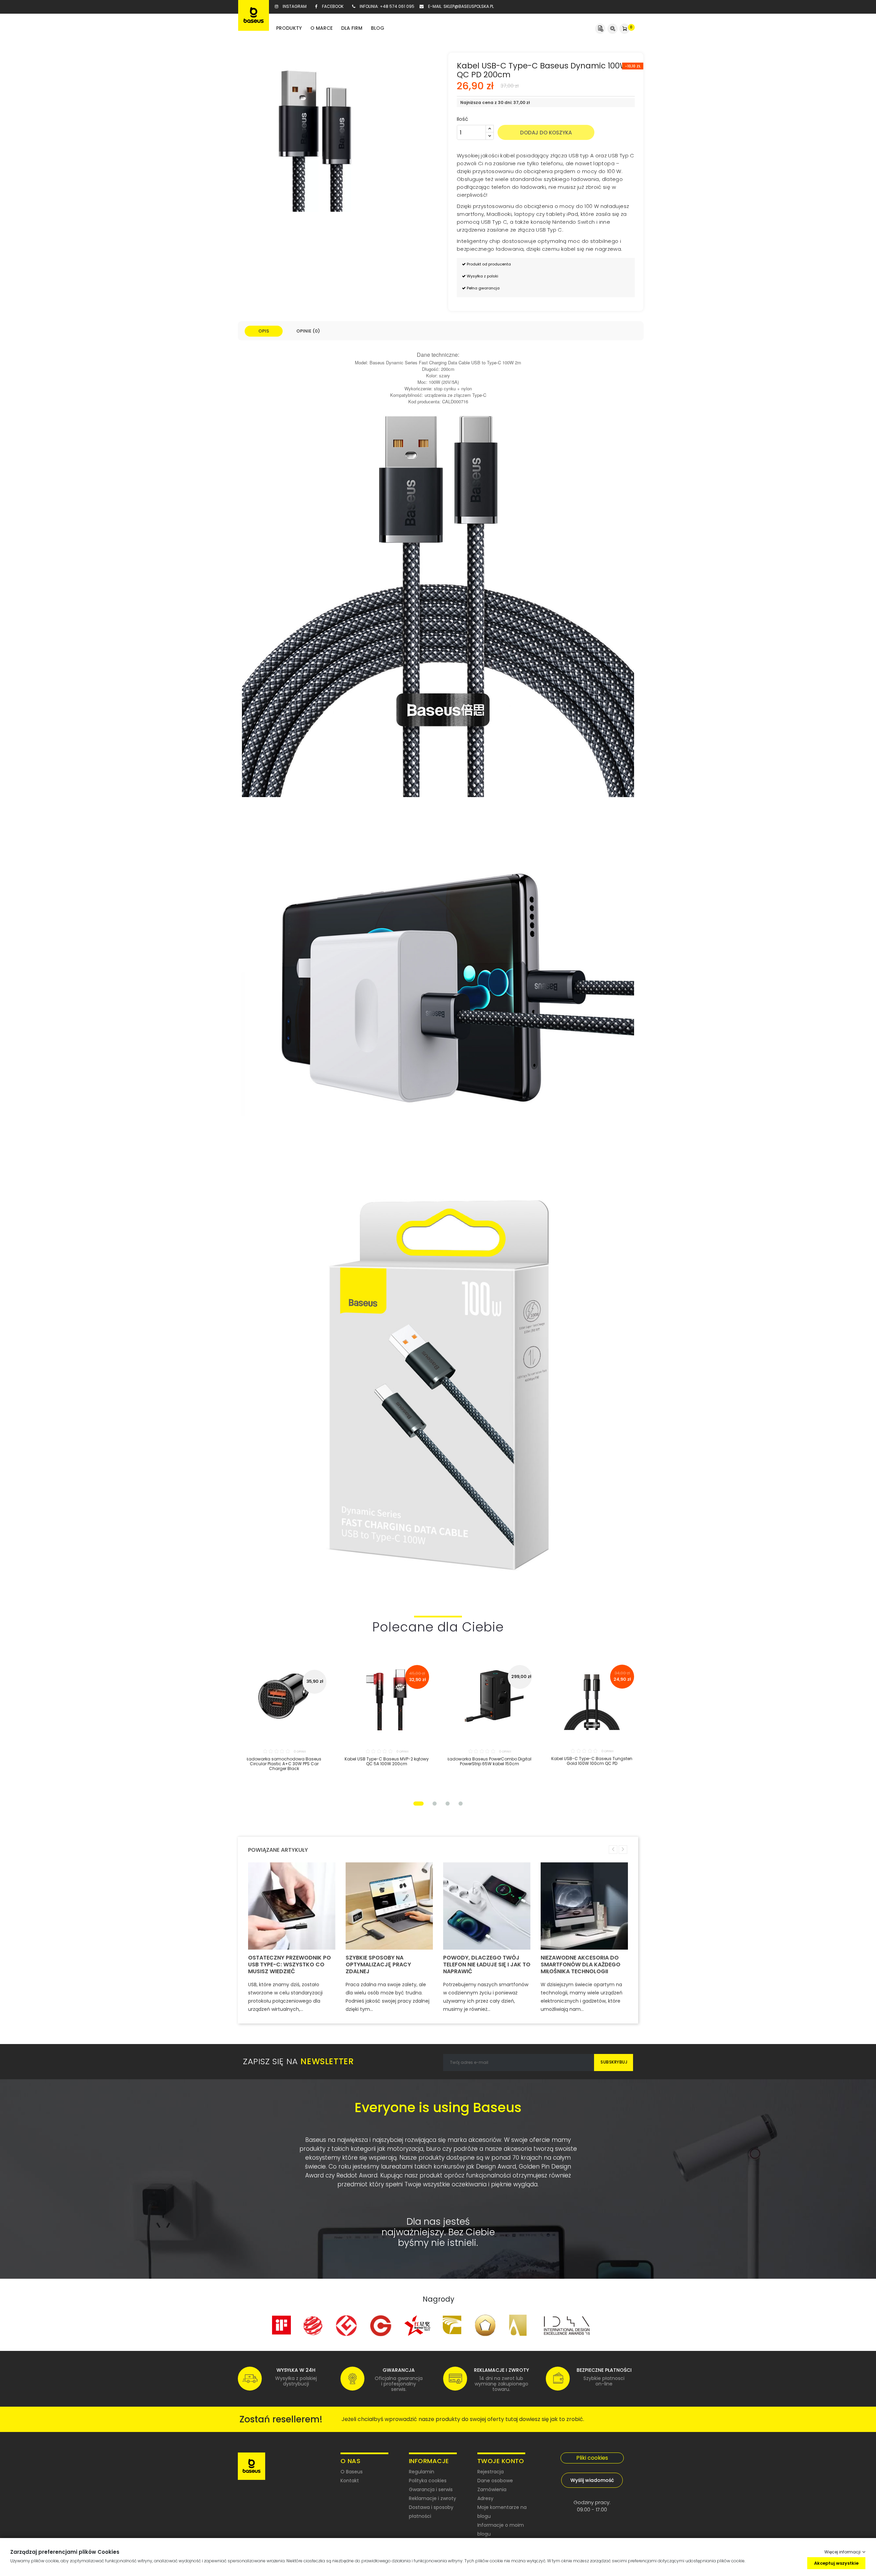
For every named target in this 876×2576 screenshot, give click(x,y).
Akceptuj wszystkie (836, 2563)
